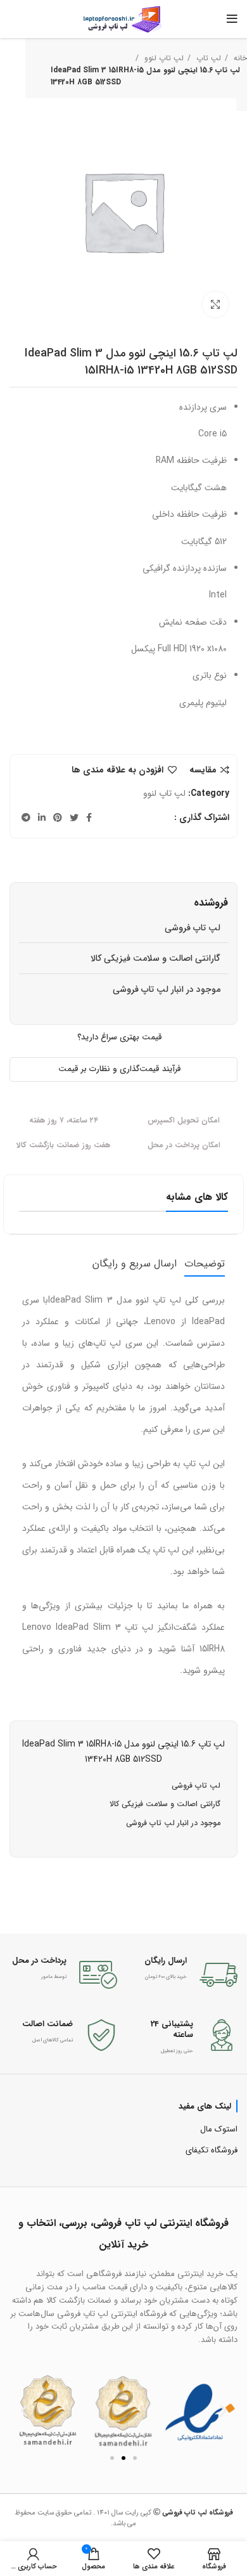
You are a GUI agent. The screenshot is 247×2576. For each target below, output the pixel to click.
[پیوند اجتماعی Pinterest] (58, 817)
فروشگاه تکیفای (212, 2150)
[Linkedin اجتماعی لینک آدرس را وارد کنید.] (42, 817)
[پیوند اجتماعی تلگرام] (26, 817)
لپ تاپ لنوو (163, 58)
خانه (239, 58)
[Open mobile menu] (232, 19)
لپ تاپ (207, 58)
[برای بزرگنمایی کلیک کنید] (215, 304)
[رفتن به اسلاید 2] (123, 2458)
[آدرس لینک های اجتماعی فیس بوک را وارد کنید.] (89, 817)
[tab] (205, 1264)
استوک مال (219, 2129)
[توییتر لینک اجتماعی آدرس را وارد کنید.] (74, 817)
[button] (24, 2411)
